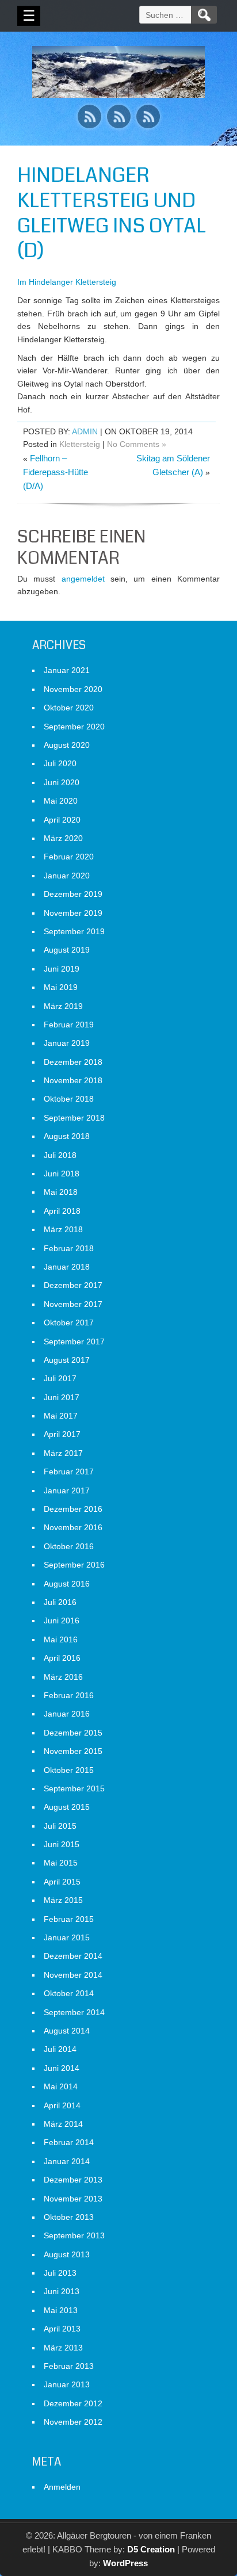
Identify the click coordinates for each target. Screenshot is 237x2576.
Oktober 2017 (69, 1323)
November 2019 (73, 913)
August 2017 (67, 1360)
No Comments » (137, 444)
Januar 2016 (67, 1714)
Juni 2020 (62, 782)
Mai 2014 (61, 2086)
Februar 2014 (69, 2142)
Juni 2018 (62, 1174)
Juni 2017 (62, 1397)
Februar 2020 (69, 857)
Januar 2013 (67, 2384)
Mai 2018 (61, 1192)
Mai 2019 (61, 987)
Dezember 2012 (73, 2403)
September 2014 (74, 2012)
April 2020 (62, 820)
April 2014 (62, 2105)
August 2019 (67, 950)
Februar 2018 (69, 1248)
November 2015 (73, 1751)
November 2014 (73, 1975)
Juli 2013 (60, 2273)
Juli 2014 (60, 2049)
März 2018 (63, 1229)
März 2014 (63, 2124)
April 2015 (62, 1882)
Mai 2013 (61, 2310)
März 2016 (63, 1677)
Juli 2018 (60, 1155)
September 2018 (74, 1118)
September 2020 (74, 727)
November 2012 (73, 2422)
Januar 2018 (67, 1267)
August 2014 (67, 2031)
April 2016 (62, 1658)
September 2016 (74, 1565)
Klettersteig (80, 444)
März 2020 (63, 838)
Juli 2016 (60, 1602)
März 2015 (63, 1900)
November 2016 (73, 1527)
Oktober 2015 (69, 1770)
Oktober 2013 (69, 2217)
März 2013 (63, 2348)
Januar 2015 (67, 1937)
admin (85, 431)
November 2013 (73, 2199)
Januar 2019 (67, 1043)
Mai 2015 (61, 1863)
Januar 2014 (67, 2161)
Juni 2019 (62, 969)
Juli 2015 (60, 1826)
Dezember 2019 (73, 894)
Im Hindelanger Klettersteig (67, 282)
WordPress (125, 2563)
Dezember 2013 (73, 2180)
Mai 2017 (61, 1416)
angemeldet (83, 579)
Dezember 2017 (73, 1285)
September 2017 (74, 1341)
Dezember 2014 (73, 1956)
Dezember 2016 (73, 1509)
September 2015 (74, 1788)
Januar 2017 (67, 1490)
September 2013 (74, 2235)
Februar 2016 (69, 1695)
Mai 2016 (61, 1639)
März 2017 (63, 1453)
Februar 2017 (69, 1472)
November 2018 (73, 1080)
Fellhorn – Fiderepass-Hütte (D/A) (56, 472)
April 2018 (62, 1211)
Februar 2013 (69, 2366)
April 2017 (62, 1434)
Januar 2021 (67, 670)
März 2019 (63, 1006)
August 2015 (67, 1807)
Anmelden (62, 2487)
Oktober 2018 (69, 1099)
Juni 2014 (62, 2068)
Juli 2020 (60, 763)
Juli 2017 (60, 1378)
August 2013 (67, 2254)
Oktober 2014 (69, 1993)
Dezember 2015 (73, 1733)
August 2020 (67, 745)
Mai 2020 (61, 801)
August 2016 (67, 1584)
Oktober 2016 (69, 1546)
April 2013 (62, 2329)
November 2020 (73, 689)
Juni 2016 (62, 1620)
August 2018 (67, 1136)
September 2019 (74, 931)
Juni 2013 (62, 2291)
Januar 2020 (67, 876)
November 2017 (73, 1304)
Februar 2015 (69, 1919)
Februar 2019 (69, 1025)
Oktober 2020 (69, 708)
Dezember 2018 (73, 1062)
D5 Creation (151, 2549)
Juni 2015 (62, 1844)
